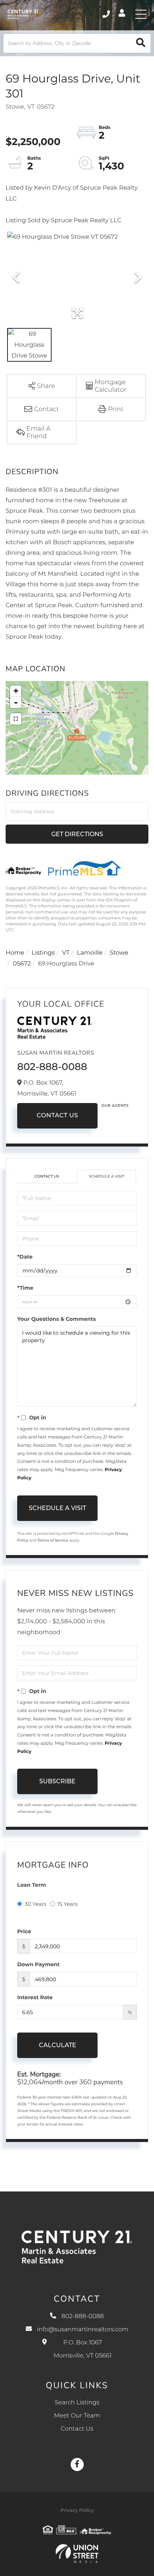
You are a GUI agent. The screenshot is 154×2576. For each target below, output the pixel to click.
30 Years (36, 1904)
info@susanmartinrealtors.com (83, 2330)
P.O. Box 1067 (82, 2349)
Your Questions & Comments (56, 1319)
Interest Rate (35, 1997)
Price (24, 1931)
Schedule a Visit (106, 1176)
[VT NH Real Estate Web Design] (77, 2554)
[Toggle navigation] (141, 14)
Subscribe (57, 1781)
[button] (141, 43)
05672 (22, 964)
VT (66, 953)
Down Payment (38, 1964)
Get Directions (77, 834)
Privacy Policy (77, 2510)
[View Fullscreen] (16, 719)
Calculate (58, 2045)
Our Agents (115, 1105)
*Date (25, 1257)
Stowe (119, 953)
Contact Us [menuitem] (77, 2429)
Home (15, 953)
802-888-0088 (107, 14)
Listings (43, 953)
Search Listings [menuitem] (77, 2403)
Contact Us (57, 1116)
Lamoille (90, 953)
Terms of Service (53, 1540)
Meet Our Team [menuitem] (77, 2416)
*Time (25, 1288)
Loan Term (32, 1885)
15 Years (68, 1904)
